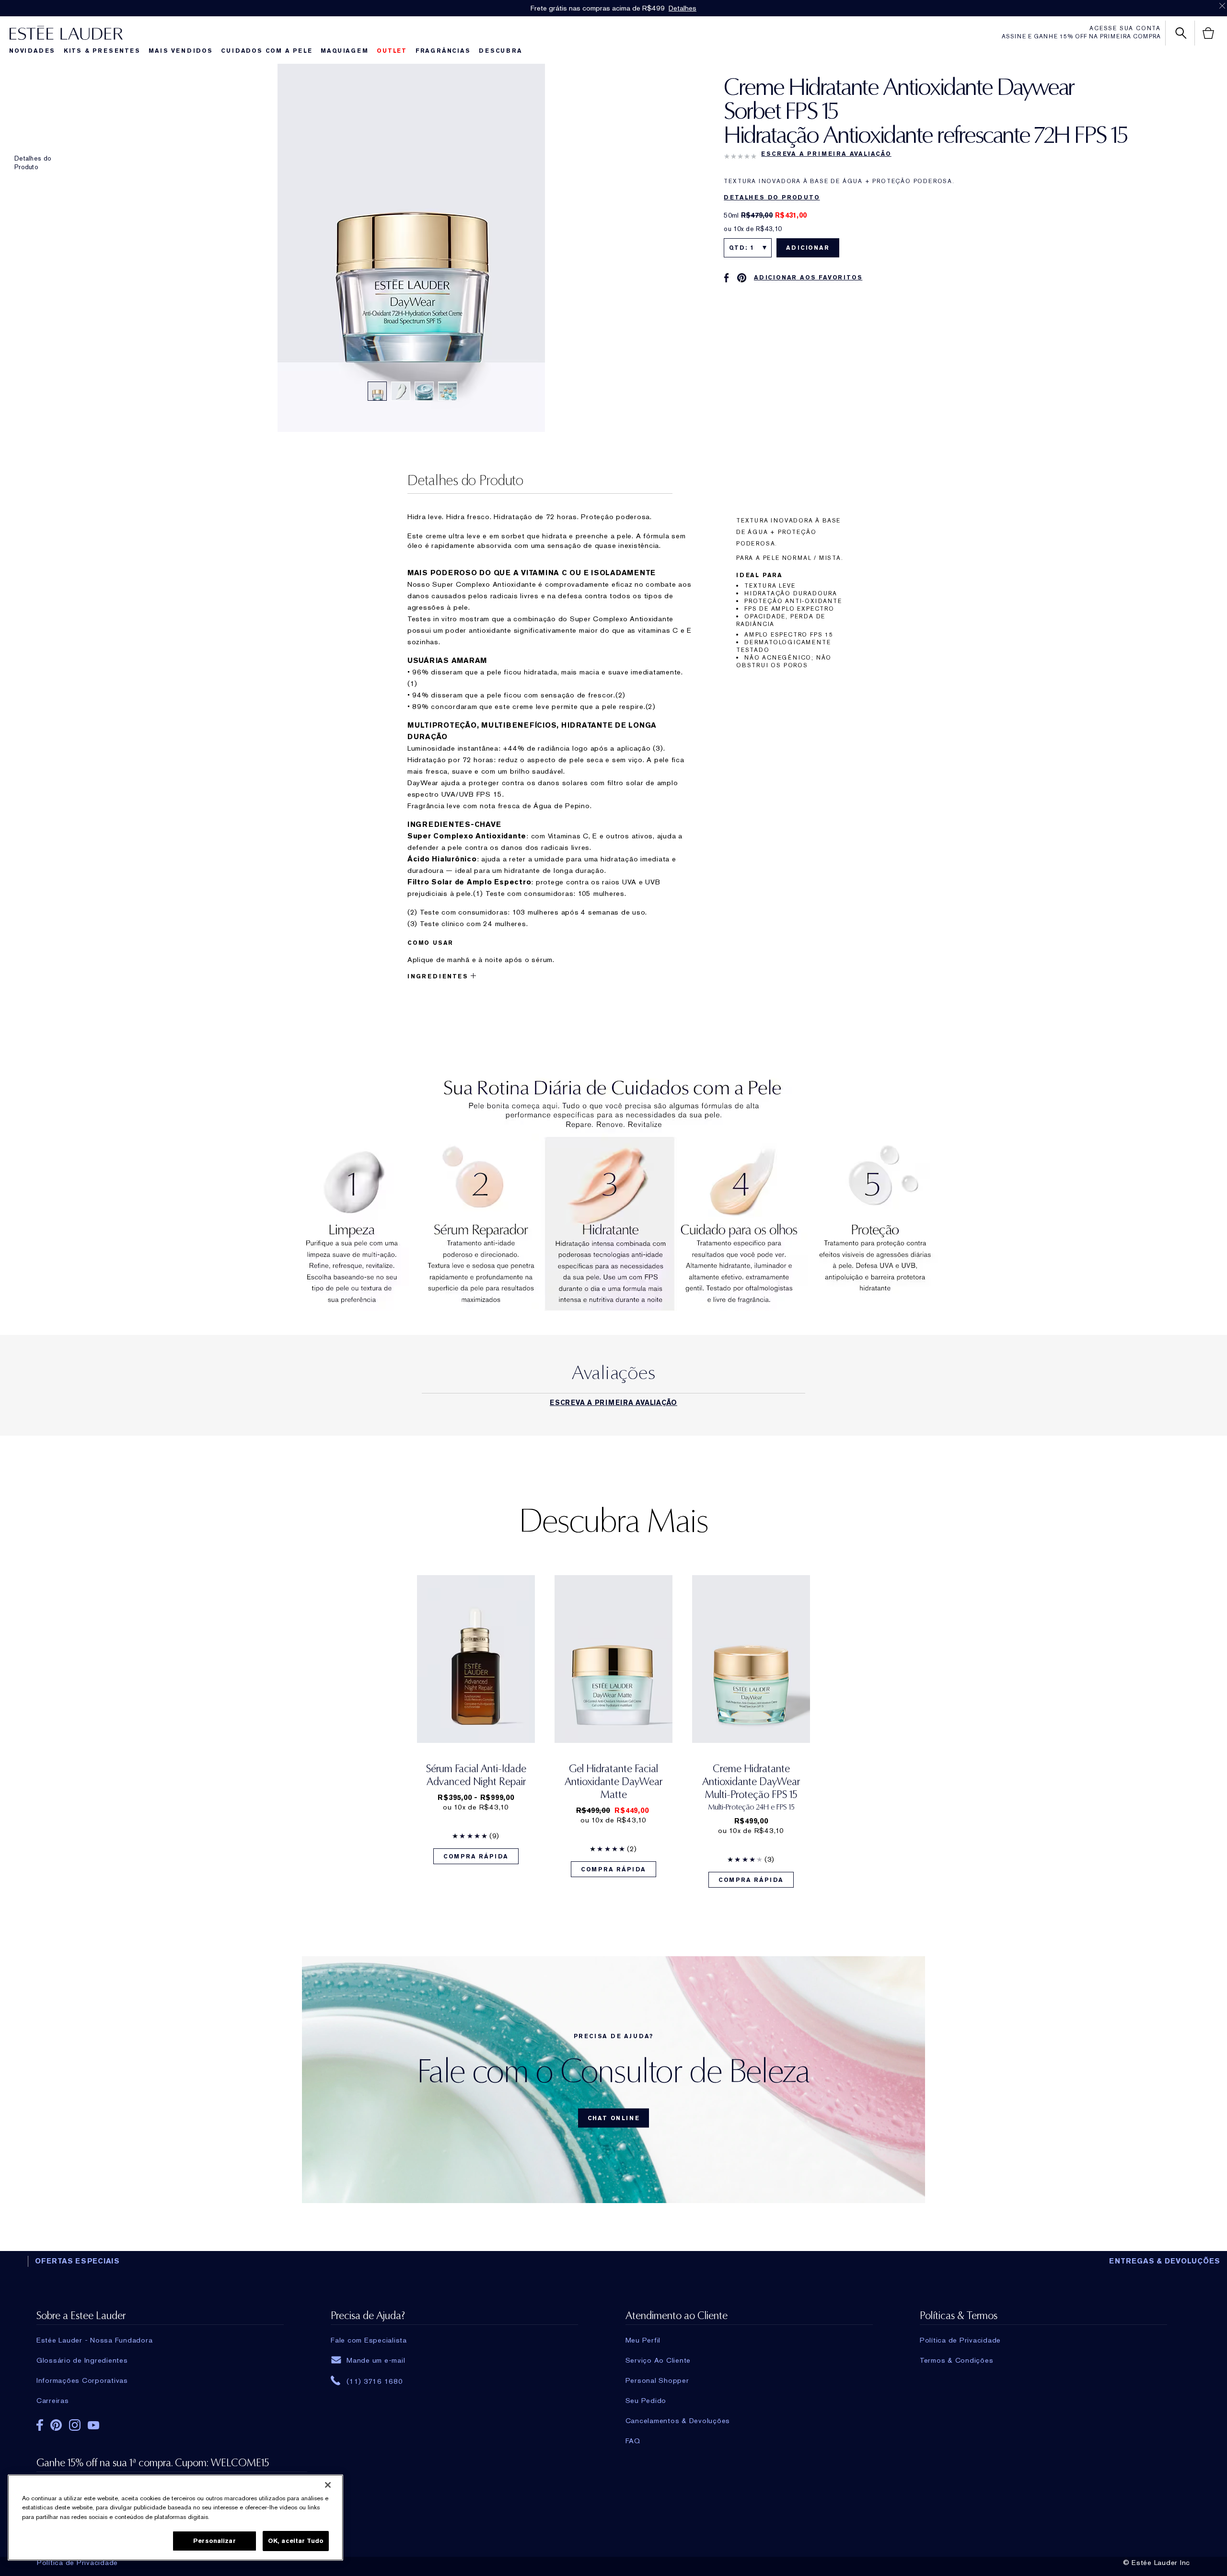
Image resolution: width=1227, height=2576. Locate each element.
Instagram (75, 2425)
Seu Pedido (646, 2401)
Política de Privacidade (77, 2563)
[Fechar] (328, 2485)
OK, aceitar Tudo (296, 2541)
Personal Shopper (657, 2380)
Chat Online (614, 2118)
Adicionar (808, 248)
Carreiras (53, 2401)
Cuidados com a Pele (266, 51)
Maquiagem (344, 51)
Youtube (93, 2425)
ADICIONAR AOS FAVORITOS (808, 278)
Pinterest (56, 2425)
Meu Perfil (643, 2340)
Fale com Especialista (369, 2340)
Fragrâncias (443, 51)
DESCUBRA (500, 51)
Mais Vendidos (180, 51)
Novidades (32, 51)
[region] (175, 2518)
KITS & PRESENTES (102, 51)
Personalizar (214, 2541)
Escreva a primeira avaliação (826, 154)
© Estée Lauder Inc (1157, 2563)
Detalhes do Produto (33, 162)
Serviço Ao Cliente (658, 2360)
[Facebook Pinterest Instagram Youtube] (160, 2427)
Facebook (40, 2425)
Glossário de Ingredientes (82, 2360)
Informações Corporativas (82, 2380)
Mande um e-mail (376, 2360)
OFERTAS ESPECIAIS (77, 2261)
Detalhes (683, 8)
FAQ (633, 2441)
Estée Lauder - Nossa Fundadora (95, 2340)
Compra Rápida (476, 1857)
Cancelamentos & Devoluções (678, 2421)
